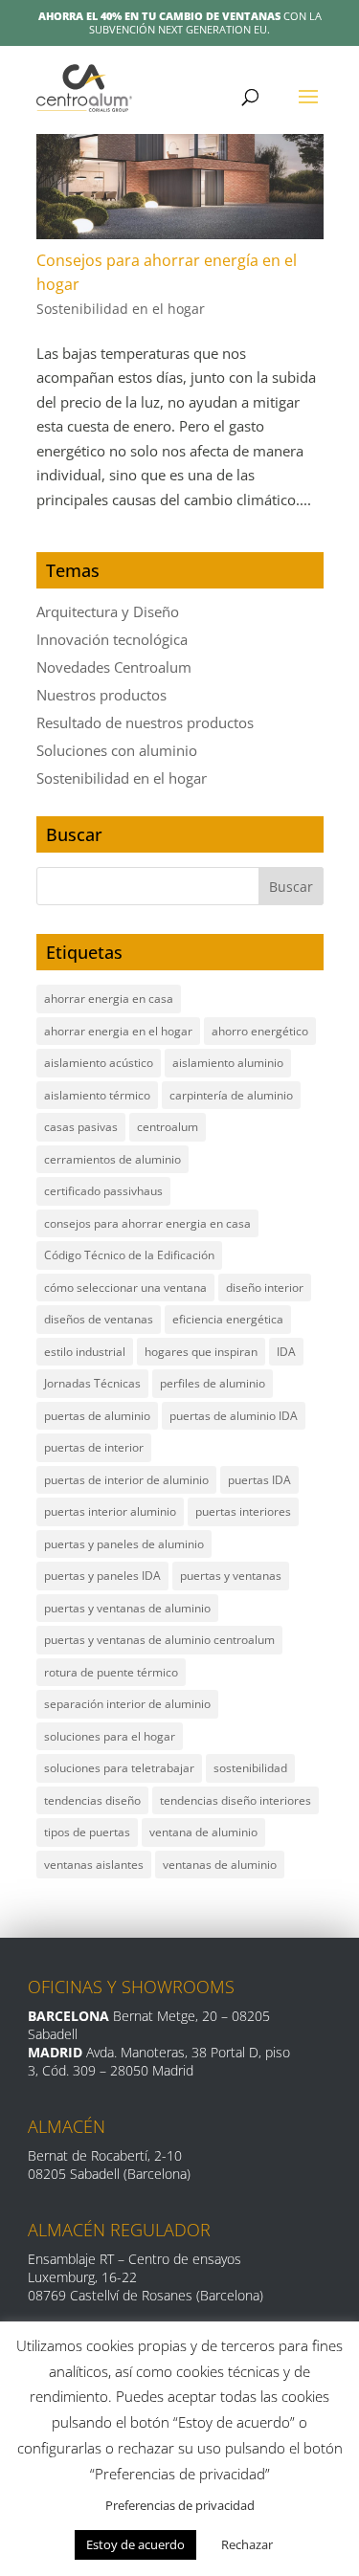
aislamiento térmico (97, 1095)
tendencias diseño (92, 1800)
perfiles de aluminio (213, 1383)
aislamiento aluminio (228, 1063)
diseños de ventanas (99, 1319)
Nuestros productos (101, 695)
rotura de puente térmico (111, 1672)
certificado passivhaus (103, 1191)
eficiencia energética (228, 1319)
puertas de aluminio (97, 1416)
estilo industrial (85, 1352)
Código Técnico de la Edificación (129, 1255)
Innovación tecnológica (112, 639)
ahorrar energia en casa (109, 999)
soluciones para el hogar (110, 1736)
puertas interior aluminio (110, 1511)
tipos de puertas (87, 1832)
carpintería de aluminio (231, 1095)
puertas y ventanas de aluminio (127, 1608)
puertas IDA (259, 1480)
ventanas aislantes (94, 1865)
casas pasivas (81, 1127)
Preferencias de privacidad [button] (180, 2505)
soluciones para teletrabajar (119, 1768)
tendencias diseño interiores (236, 1800)
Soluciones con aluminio (117, 750)
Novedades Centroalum (114, 667)
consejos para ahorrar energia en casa (147, 1223)
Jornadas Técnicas (92, 1383)
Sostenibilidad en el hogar (121, 309)
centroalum (168, 1127)
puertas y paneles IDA (102, 1576)
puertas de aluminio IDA (234, 1416)
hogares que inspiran (201, 1352)
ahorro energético (260, 1031)
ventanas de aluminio (220, 1865)
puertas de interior (94, 1447)
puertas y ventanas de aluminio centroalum (159, 1640)
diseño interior (265, 1288)
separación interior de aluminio (127, 1704)
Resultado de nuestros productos (145, 722)
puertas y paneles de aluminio (124, 1544)
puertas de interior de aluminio (126, 1480)
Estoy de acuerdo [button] (135, 2544)
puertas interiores (243, 1511)
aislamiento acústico (99, 1063)
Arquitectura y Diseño (108, 611)
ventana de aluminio (203, 1832)
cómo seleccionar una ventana (125, 1288)
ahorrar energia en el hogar (118, 1031)
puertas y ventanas (231, 1576)
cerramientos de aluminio (112, 1159)
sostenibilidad (250, 1768)
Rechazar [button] (247, 2544)
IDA (286, 1352)
